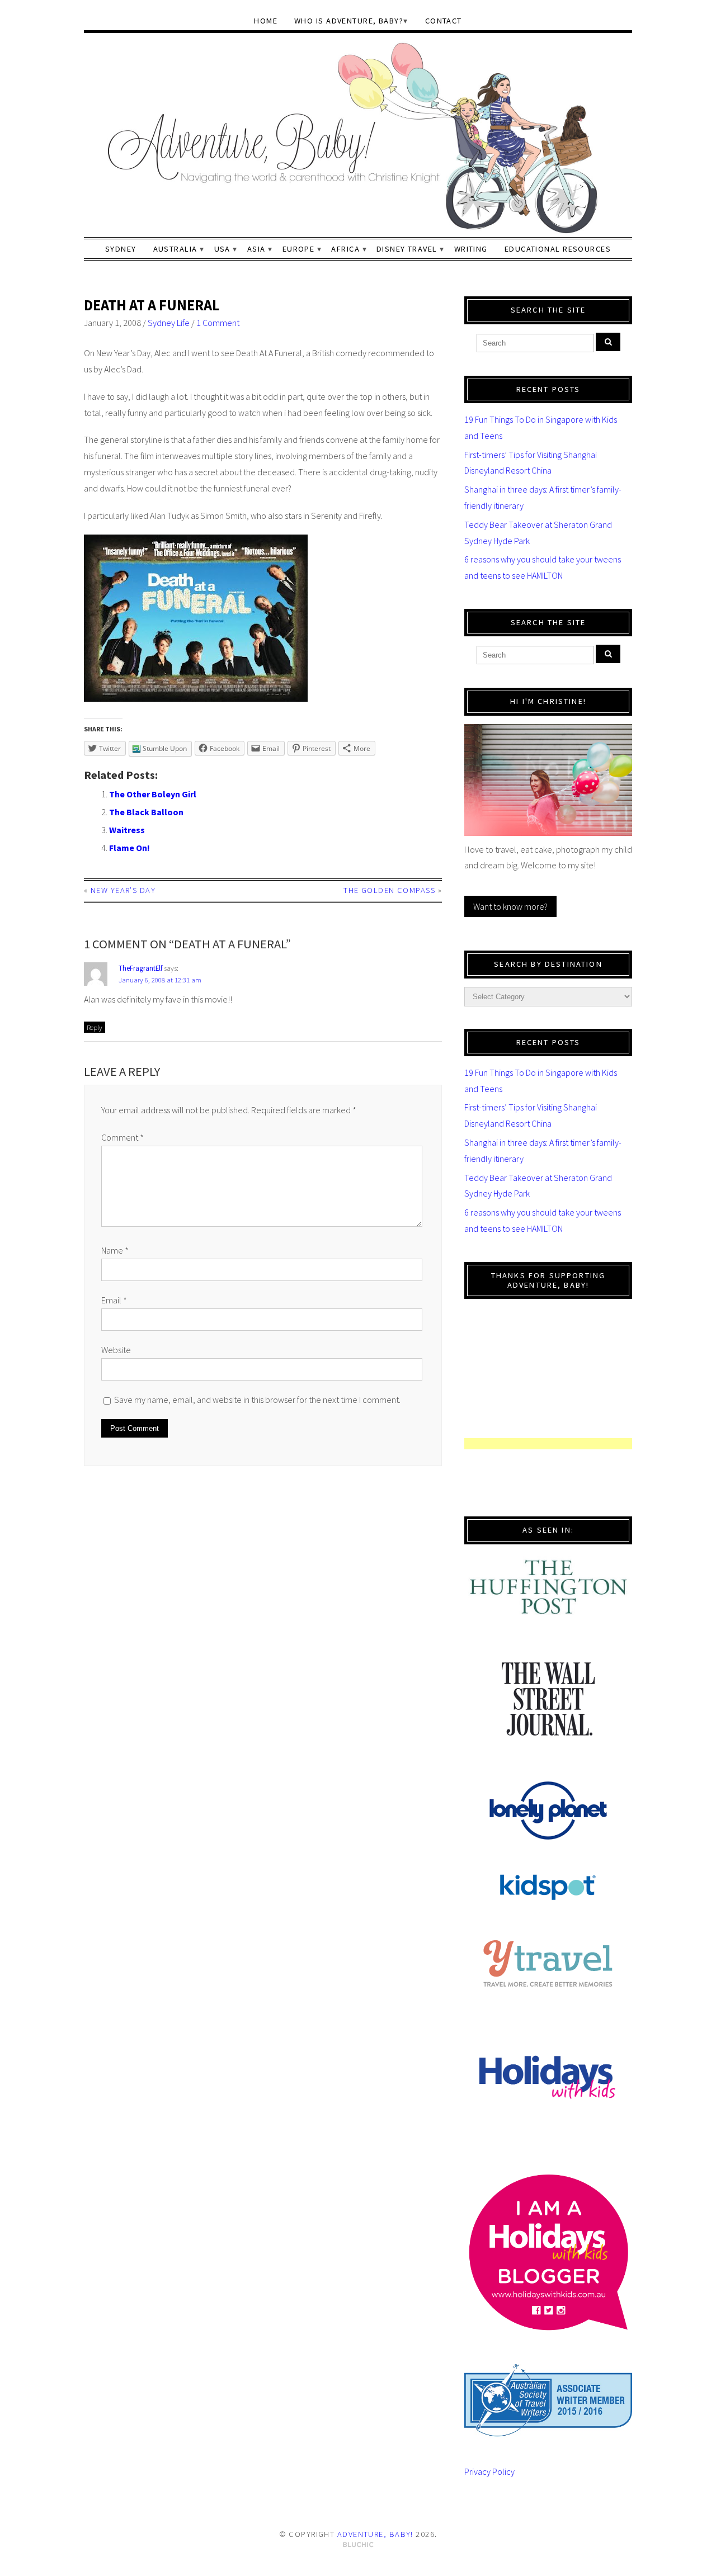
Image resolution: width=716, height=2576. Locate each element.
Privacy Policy (489, 2471)
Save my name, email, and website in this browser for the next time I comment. (257, 1400)
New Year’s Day (123, 890)
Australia (175, 249)
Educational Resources (558, 249)
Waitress (127, 830)
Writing (471, 249)
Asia (256, 249)
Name (115, 1250)
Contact (444, 21)
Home (266, 21)
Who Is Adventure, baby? (349, 21)
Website (116, 1350)
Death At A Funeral (152, 305)
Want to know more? (510, 906)
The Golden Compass (389, 890)
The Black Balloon (146, 812)
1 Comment (218, 323)
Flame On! (129, 848)
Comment (123, 1137)
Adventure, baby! (375, 2534)
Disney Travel (407, 249)
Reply (95, 1027)
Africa (345, 249)
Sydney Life (169, 323)
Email (114, 1300)
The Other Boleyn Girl (153, 794)
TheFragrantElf (140, 968)
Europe (299, 249)
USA (222, 249)
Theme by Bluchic (358, 2545)
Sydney (121, 249)
